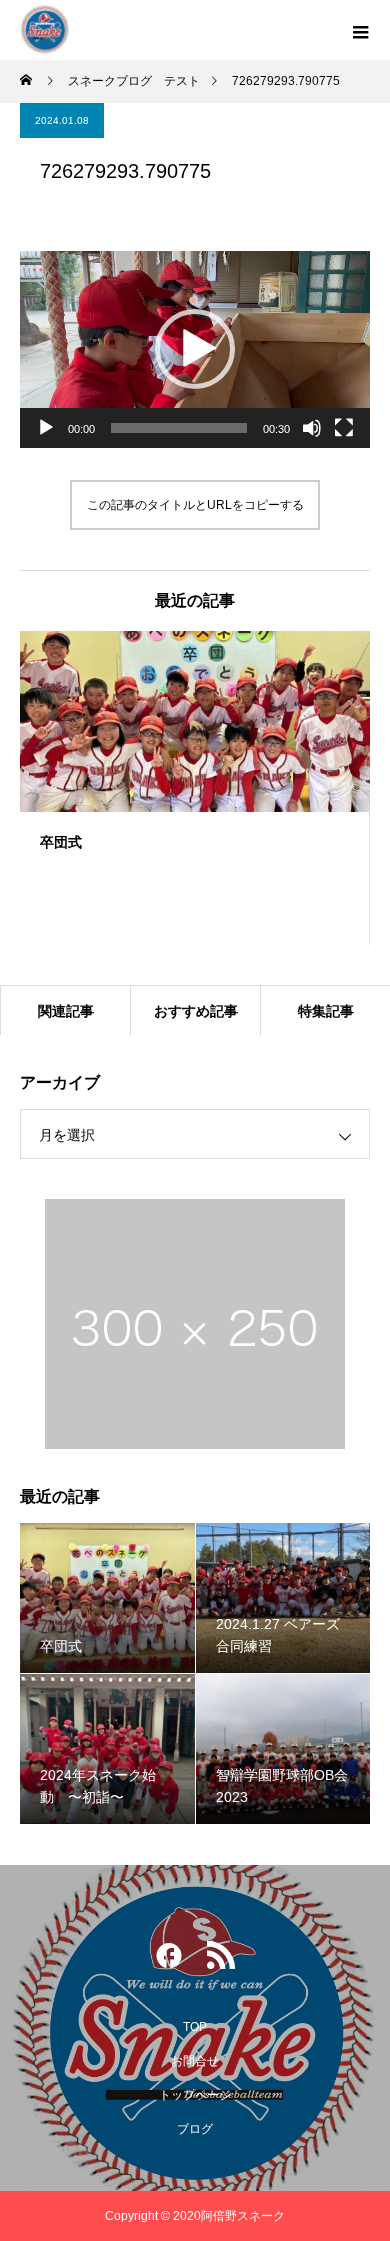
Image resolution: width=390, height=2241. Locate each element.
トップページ (195, 2095)
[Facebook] (169, 1960)
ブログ (195, 2129)
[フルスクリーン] (344, 428)
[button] (195, 349)
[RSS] (221, 1960)
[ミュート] (312, 428)
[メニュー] (360, 30)
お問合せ (195, 2061)
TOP (195, 2027)
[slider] (179, 428)
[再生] (46, 428)
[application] (195, 349)
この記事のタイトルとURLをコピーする (195, 505)
